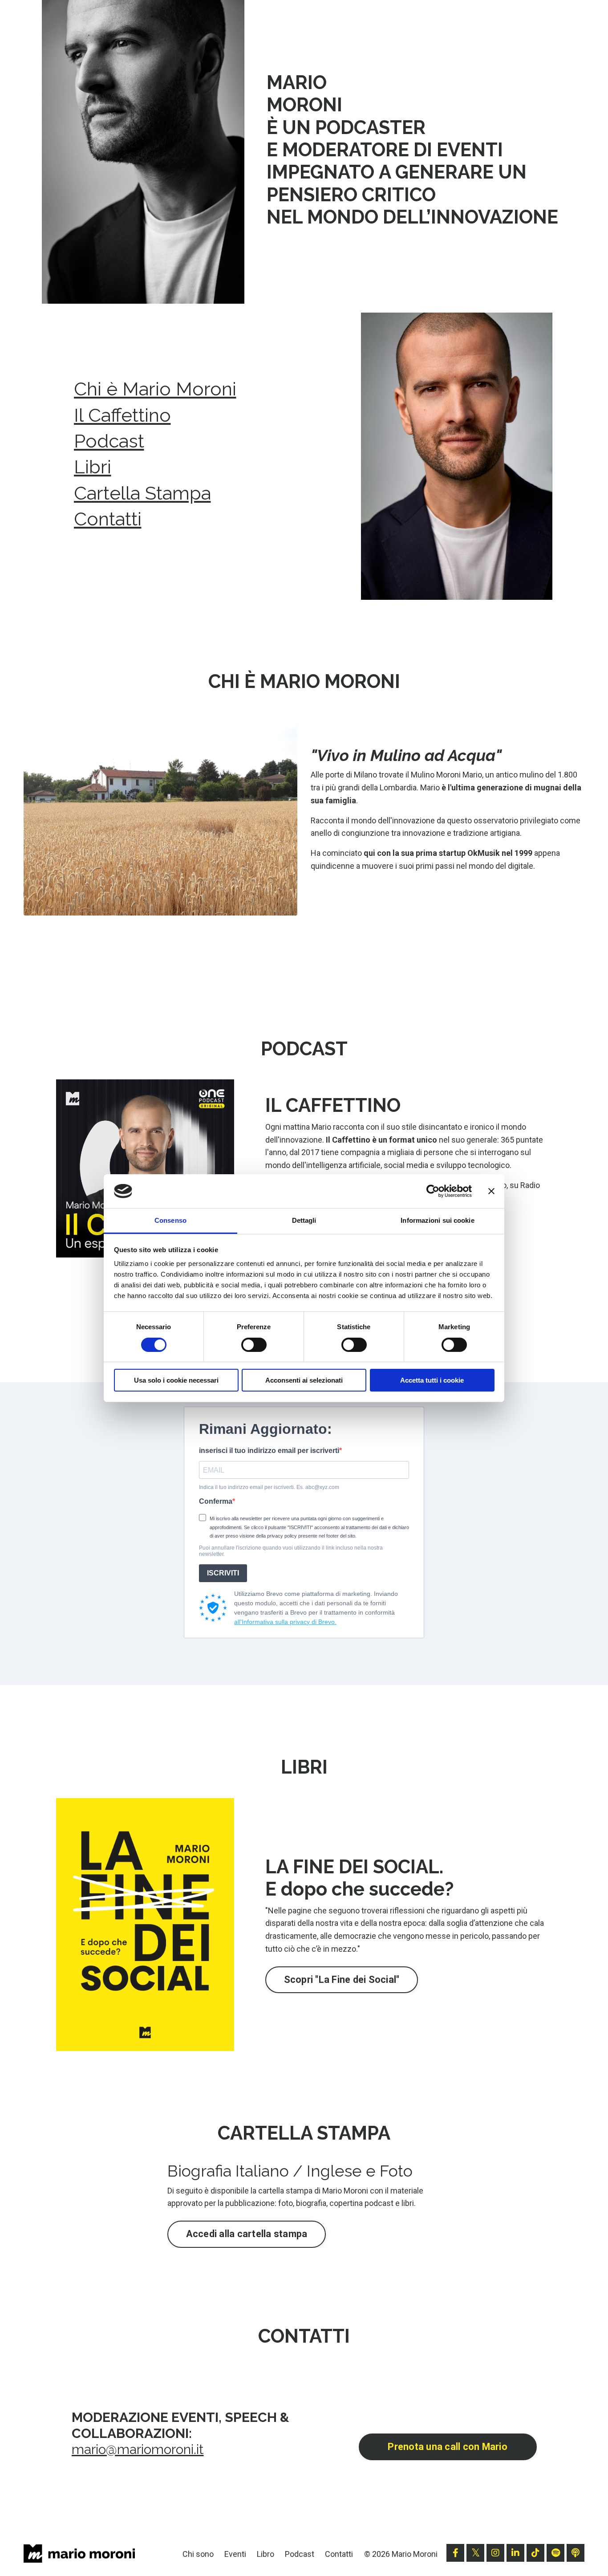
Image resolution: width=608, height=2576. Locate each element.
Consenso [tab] (170, 1220)
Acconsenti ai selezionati (304, 1380)
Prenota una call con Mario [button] (448, 2447)
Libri (93, 467)
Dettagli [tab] (304, 1220)
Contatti (108, 519)
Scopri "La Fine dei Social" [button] (342, 1980)
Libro (265, 2554)
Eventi (235, 2554)
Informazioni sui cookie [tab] (437, 1220)
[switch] (254, 1345)
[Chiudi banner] (491, 1191)
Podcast (109, 441)
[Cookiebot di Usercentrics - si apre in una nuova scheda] (433, 1191)
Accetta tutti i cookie (432, 1380)
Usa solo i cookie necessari (176, 1380)
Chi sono (198, 2554)
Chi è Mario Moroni (155, 389)
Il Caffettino (122, 415)
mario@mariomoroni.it (138, 2449)
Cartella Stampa (142, 493)
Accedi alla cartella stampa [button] (247, 2234)
